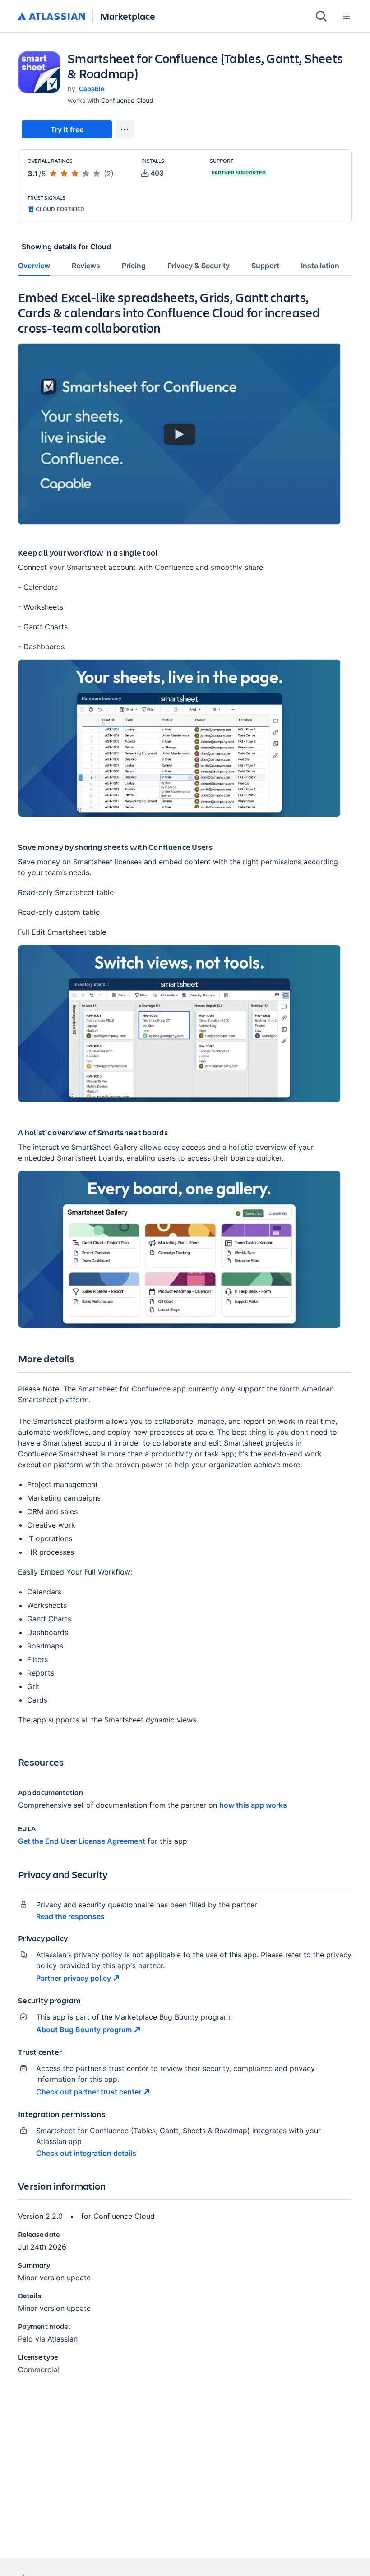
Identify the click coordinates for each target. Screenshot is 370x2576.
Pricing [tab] (134, 266)
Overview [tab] (34, 266)
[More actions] (125, 129)
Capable (92, 89)
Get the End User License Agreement (82, 1841)
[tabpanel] (185, 1340)
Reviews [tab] (86, 266)
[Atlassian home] (52, 17)
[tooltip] (153, 173)
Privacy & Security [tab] (199, 266)
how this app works (253, 1805)
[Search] (321, 16)
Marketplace (128, 16)
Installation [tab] (320, 266)
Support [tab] (265, 266)
